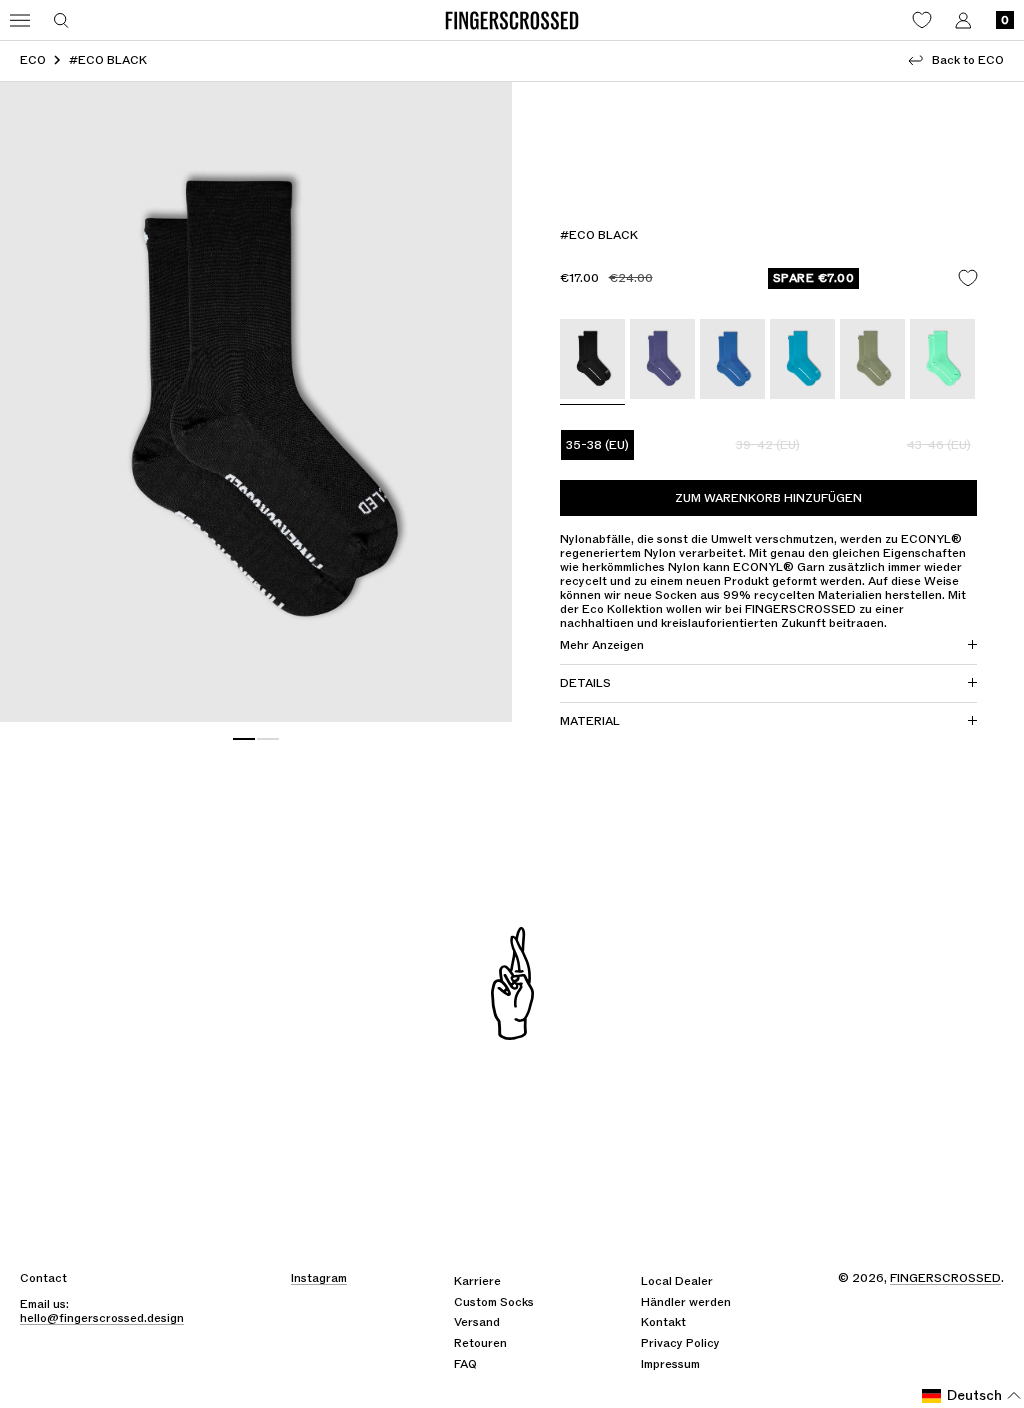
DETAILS (585, 683)
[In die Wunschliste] (968, 278)
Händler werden (686, 1302)
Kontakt (663, 1322)
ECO (33, 60)
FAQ (465, 1364)
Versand (477, 1322)
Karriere (477, 1281)
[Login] (963, 20)
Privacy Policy (680, 1343)
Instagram (319, 1278)
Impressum (670, 1364)
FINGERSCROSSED (945, 1278)
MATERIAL (590, 721)
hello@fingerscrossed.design (102, 1318)
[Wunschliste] (922, 20)
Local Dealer (677, 1281)
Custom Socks (494, 1302)
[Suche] (61, 20)
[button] (972, 1396)
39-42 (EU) (768, 445)
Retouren (480, 1343)
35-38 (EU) (597, 445)
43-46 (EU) (939, 445)
